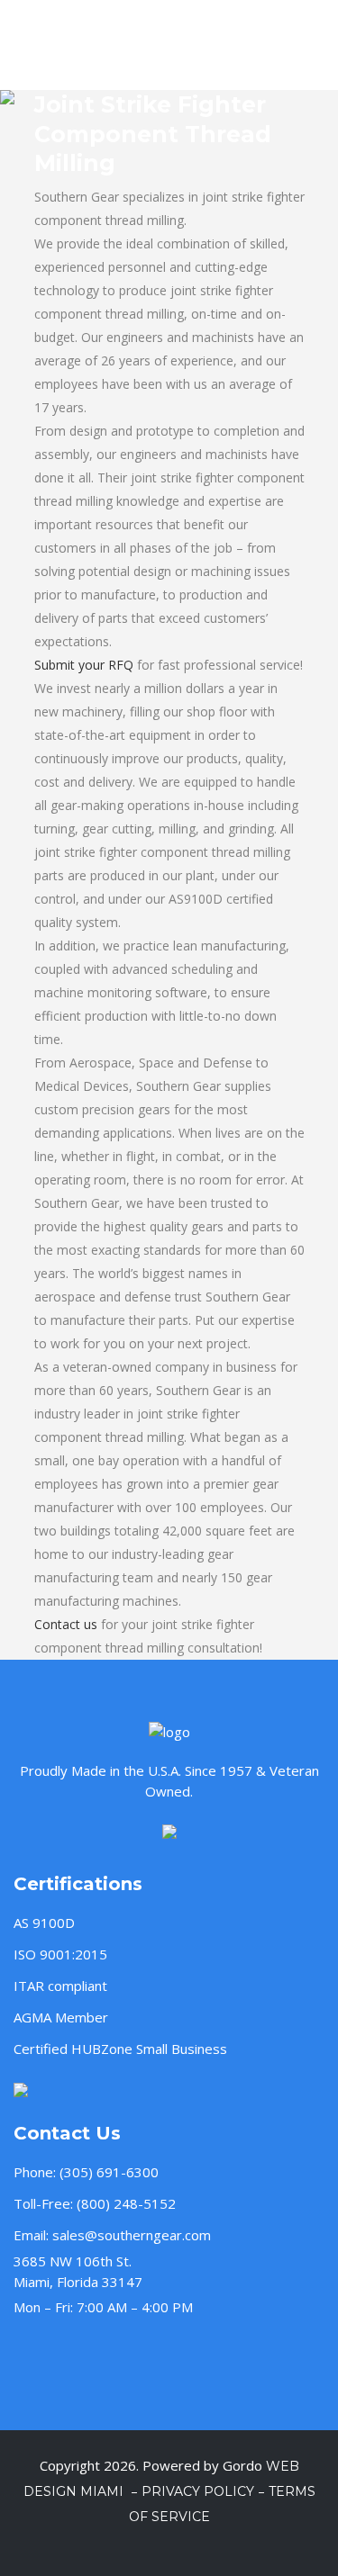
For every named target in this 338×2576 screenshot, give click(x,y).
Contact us (66, 1624)
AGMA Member (61, 2017)
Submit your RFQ (84, 665)
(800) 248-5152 (126, 2203)
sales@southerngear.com (132, 2235)
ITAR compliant (60, 1986)
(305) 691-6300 (109, 2172)
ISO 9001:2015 (60, 1954)
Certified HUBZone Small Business (120, 2049)
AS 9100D (44, 1923)
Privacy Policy (198, 2491)
